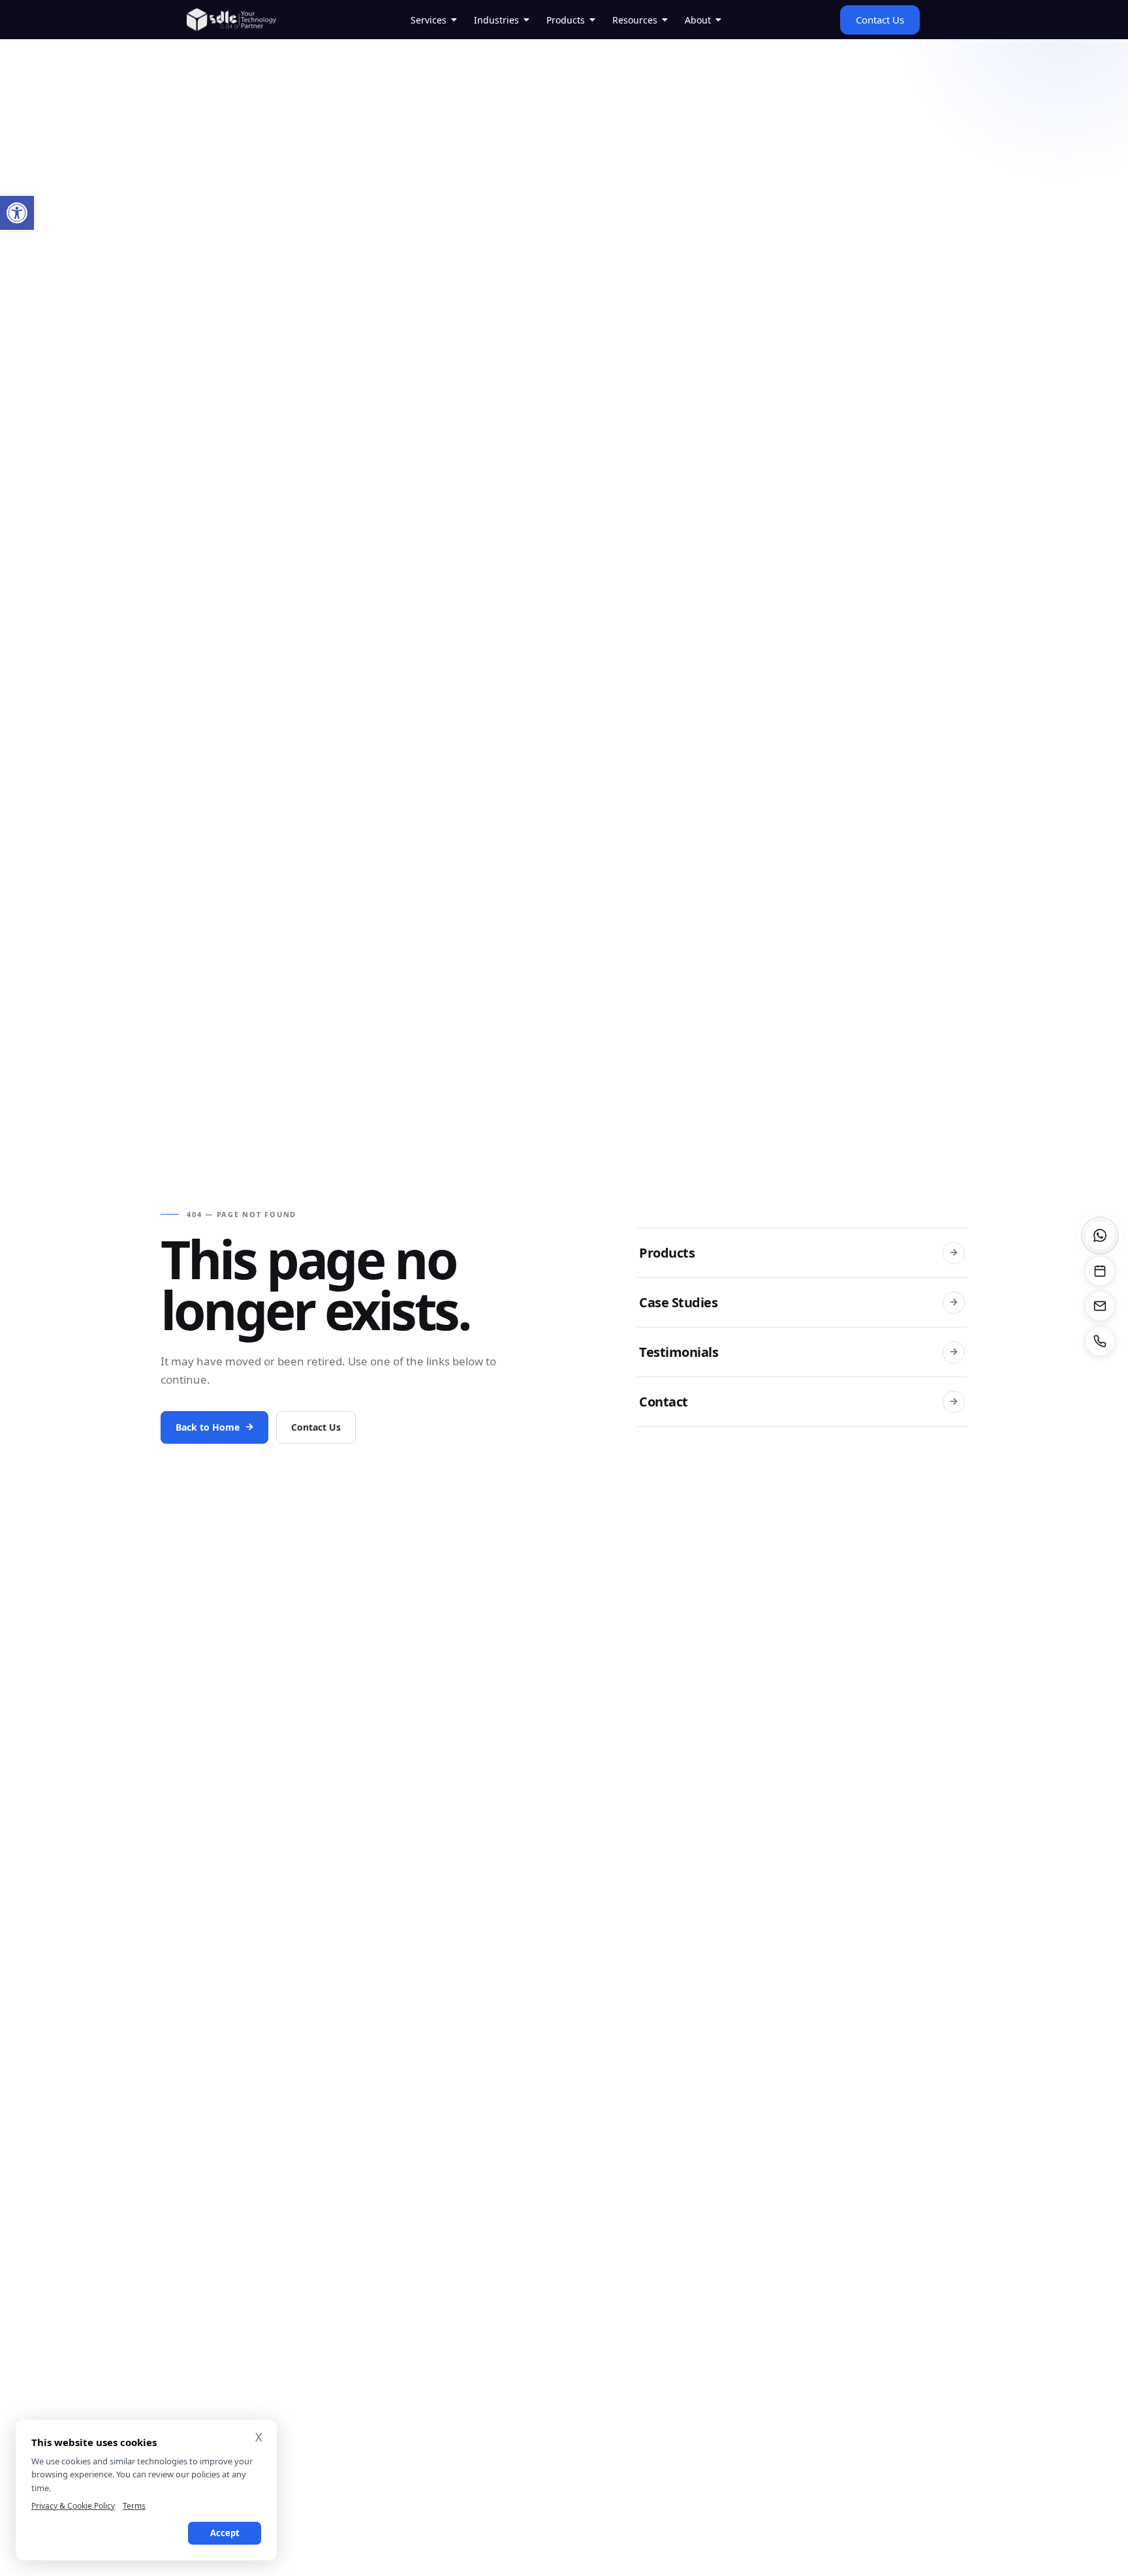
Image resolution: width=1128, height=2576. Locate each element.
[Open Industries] (527, 20)
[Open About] (719, 20)
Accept (225, 2533)
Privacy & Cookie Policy (73, 2506)
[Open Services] (454, 20)
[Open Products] (593, 20)
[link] (17, 213)
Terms (134, 2506)
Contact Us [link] (316, 1427)
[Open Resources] (665, 20)
